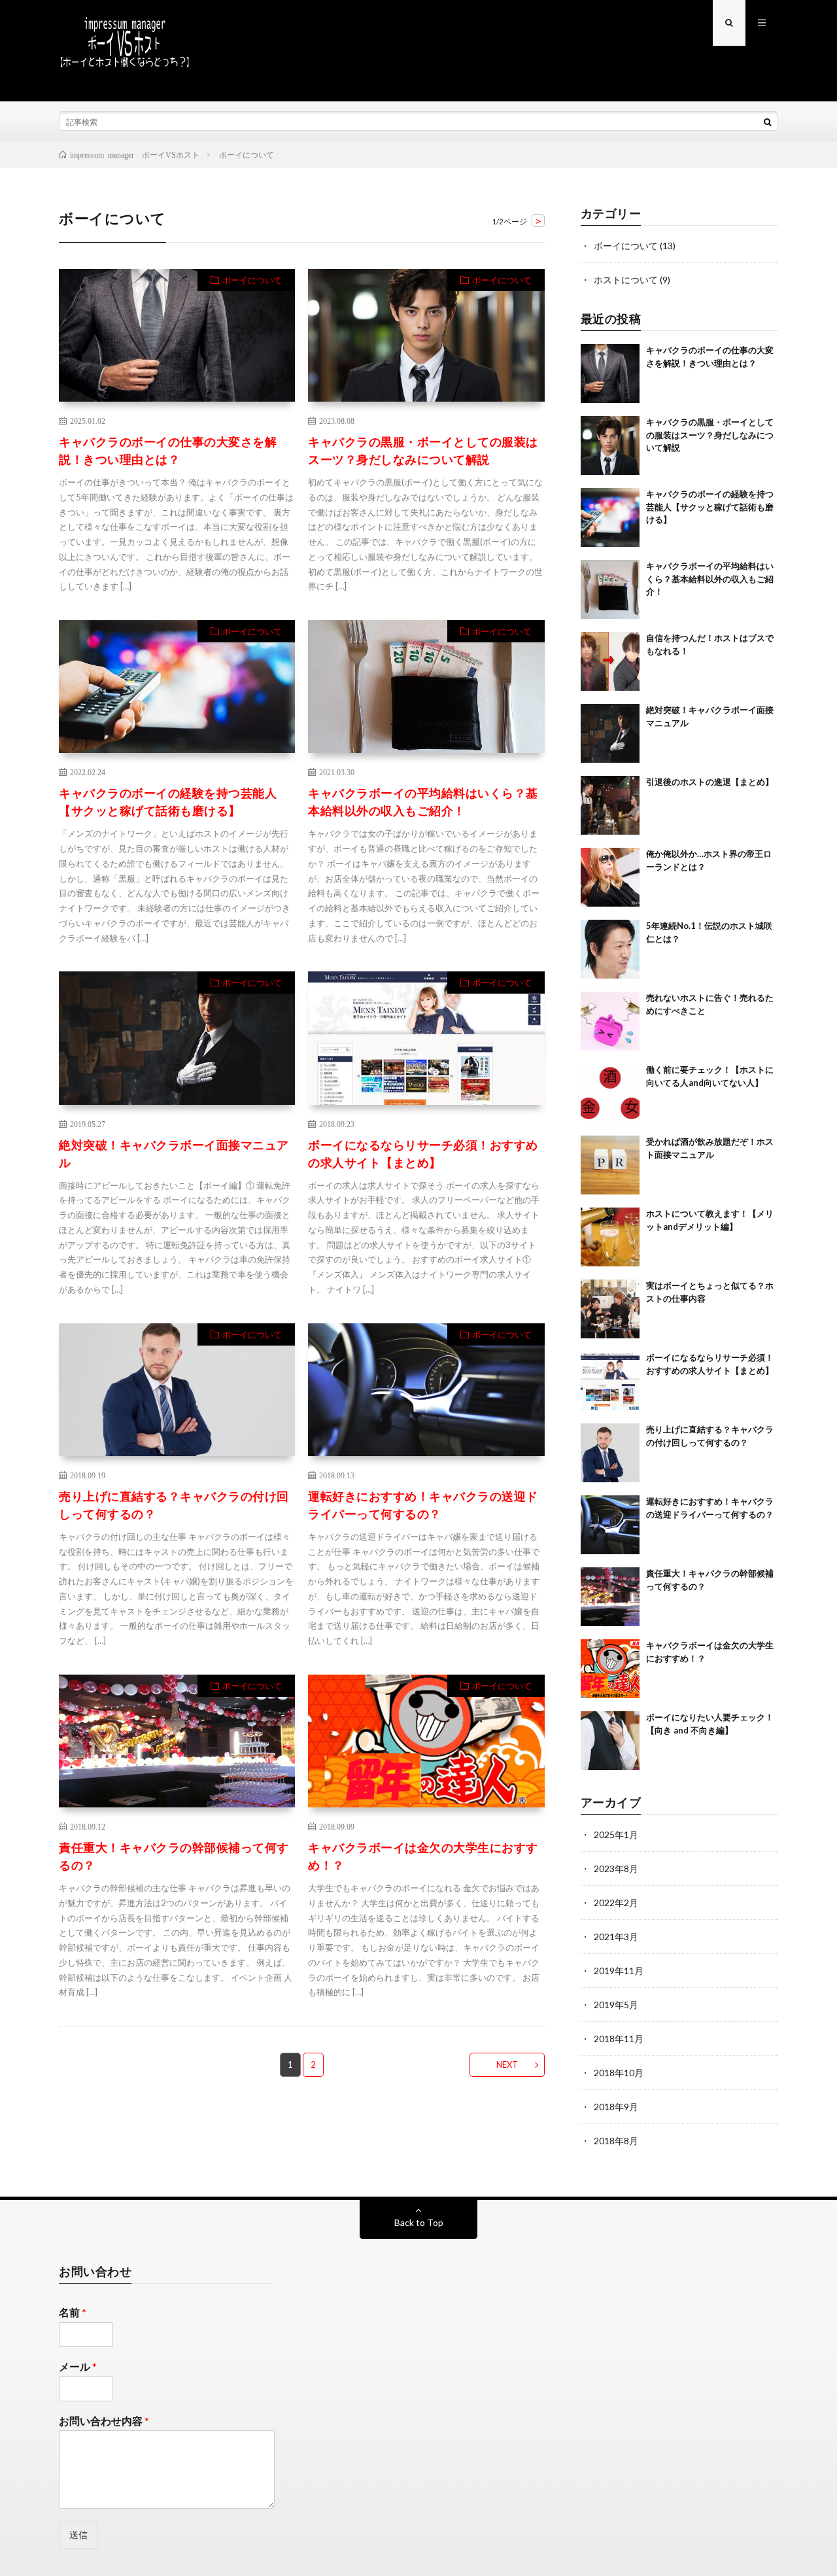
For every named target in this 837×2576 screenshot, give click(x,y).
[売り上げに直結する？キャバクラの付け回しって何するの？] (610, 1453)
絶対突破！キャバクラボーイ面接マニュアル (174, 1154)
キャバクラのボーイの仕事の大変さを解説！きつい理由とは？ (168, 450)
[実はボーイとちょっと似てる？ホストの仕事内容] (610, 1309)
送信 (78, 2534)
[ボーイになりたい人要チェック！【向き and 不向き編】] (610, 1741)
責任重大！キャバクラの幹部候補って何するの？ (174, 1856)
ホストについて (626, 280)
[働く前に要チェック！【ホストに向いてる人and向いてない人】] (610, 1093)
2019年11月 (619, 1971)
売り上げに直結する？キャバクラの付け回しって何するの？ (174, 1505)
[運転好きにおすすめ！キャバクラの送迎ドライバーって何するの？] (610, 1525)
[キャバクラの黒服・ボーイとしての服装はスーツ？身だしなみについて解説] (610, 445)
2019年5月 (616, 2005)
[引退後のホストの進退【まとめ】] (610, 805)
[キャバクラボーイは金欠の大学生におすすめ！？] (610, 1669)
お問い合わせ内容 (104, 2421)
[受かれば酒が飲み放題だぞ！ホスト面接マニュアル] (610, 1165)
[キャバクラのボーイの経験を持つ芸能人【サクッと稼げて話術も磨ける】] (610, 517)
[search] (768, 122)
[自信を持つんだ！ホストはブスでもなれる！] (610, 661)
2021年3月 (616, 1937)
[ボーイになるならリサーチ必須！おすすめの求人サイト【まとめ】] (610, 1381)
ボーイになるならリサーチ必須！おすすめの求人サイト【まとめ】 (423, 1154)
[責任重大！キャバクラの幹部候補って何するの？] (610, 1597)
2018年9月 (616, 2107)
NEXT (507, 2064)
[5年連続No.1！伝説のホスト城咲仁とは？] (610, 949)
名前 (73, 2312)
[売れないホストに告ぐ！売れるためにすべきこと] (610, 1021)
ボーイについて (252, 280)
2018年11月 (619, 2039)
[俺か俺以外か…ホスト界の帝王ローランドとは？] (610, 877)
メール (78, 2366)
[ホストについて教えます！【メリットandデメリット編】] (610, 1237)
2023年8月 (616, 1869)
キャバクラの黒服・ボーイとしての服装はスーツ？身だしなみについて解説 (423, 450)
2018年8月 (616, 2141)
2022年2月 (616, 1903)
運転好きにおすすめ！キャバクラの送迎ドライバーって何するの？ (423, 1505)
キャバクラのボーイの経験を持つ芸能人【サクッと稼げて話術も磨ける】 (168, 802)
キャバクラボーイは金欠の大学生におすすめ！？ (423, 1856)
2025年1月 (616, 1835)
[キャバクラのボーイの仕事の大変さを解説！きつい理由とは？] (610, 374)
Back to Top (419, 2222)
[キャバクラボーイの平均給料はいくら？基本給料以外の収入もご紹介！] (610, 589)
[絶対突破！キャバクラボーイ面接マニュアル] (610, 733)
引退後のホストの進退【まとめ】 (710, 782)
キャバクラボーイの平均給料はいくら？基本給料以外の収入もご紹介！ (423, 802)
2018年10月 (619, 2073)
